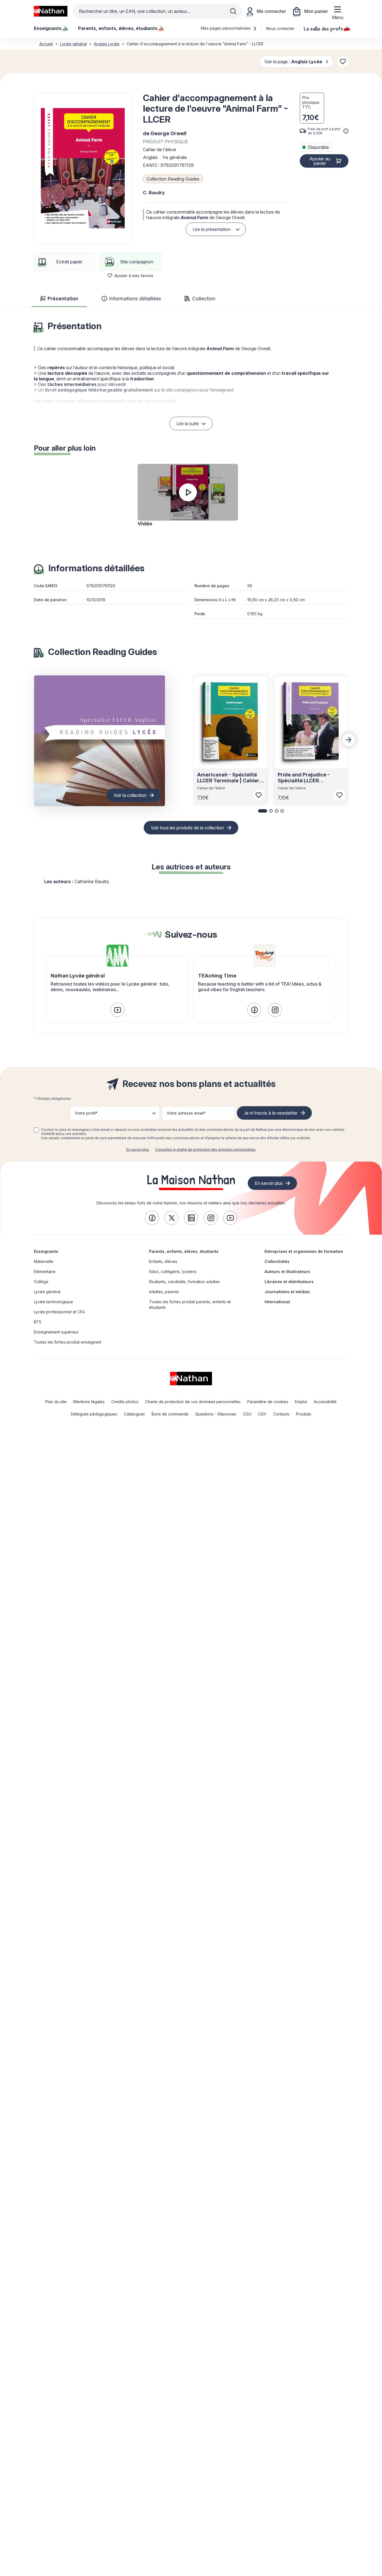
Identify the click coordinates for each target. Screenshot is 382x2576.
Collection (204, 299)
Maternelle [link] (44, 1261)
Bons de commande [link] (170, 1414)
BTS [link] (38, 1322)
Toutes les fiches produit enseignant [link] (68, 1342)
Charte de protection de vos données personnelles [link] (193, 1402)
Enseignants (46, 1251)
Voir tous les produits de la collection (187, 828)
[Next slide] (349, 740)
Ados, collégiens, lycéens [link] (173, 1271)
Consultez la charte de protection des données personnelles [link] (205, 1149)
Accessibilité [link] (325, 1402)
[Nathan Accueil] (51, 11)
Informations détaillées (135, 299)
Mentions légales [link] (89, 1402)
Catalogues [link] (134, 1414)
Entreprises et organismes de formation (304, 1251)
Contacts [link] (281, 1414)
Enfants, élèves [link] (163, 1261)
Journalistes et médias (287, 1292)
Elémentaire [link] (45, 1271)
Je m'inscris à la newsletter (271, 1113)
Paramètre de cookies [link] (268, 1402)
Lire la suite (188, 424)
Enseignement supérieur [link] (56, 1332)
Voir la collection (130, 795)
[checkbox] (36, 1130)
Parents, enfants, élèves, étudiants (184, 1251)
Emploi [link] (301, 1402)
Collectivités (277, 1261)
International (277, 1302)
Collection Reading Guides (173, 179)
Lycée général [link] (47, 1292)
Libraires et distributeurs (289, 1282)
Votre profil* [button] (86, 1113)
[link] (117, 1010)
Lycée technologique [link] (53, 1302)
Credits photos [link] (125, 1402)
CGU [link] (247, 1414)
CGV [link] (262, 1414)
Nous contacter (280, 28)
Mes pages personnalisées (226, 28)
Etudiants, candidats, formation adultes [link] (184, 1282)
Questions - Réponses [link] (216, 1414)
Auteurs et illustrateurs (287, 1271)
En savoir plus (138, 1149)
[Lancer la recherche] (233, 11)
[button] (83, 168)
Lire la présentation (212, 229)
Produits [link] (304, 1414)
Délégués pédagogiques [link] (94, 1414)
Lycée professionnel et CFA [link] (59, 1312)
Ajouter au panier (320, 161)
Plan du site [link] (56, 1402)
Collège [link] (41, 1282)
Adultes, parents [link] (164, 1292)
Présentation (63, 299)
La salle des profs (323, 28)
